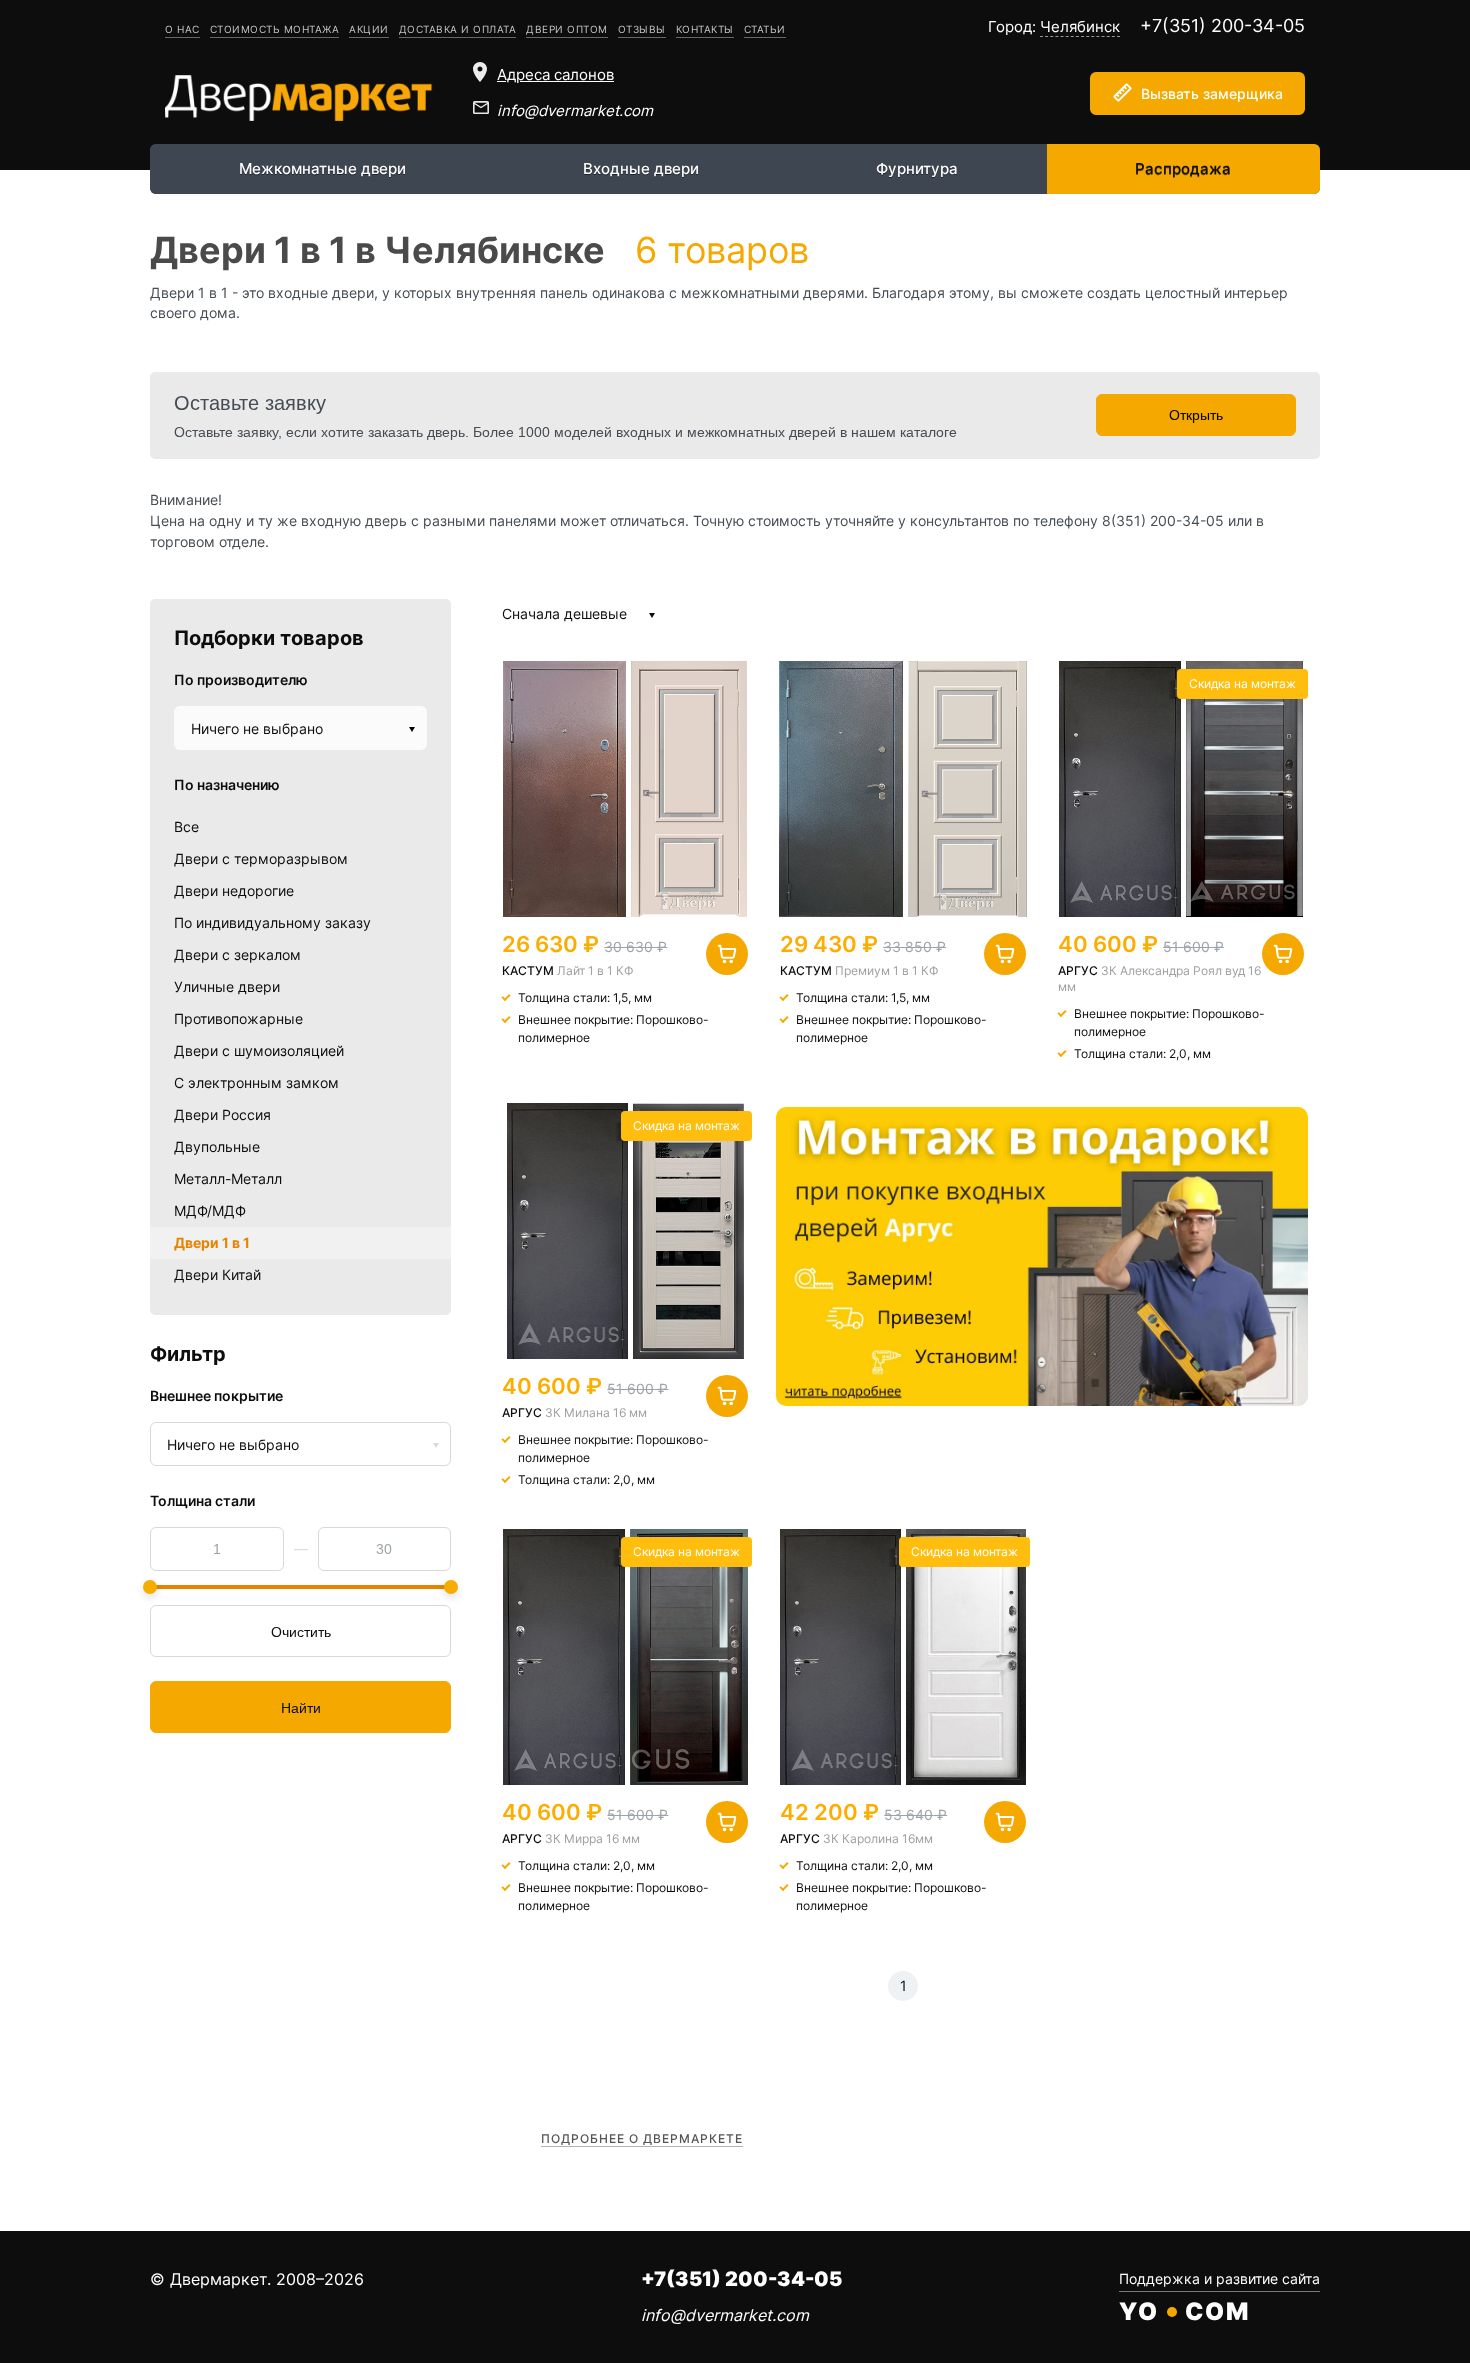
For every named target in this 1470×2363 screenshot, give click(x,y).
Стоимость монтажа (275, 29)
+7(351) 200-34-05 (1222, 25)
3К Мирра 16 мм (592, 1838)
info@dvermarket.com (575, 110)
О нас (182, 29)
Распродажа (1183, 168)
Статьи (765, 29)
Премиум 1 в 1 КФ (887, 970)
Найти (301, 1708)
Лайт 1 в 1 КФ (595, 970)
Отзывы (642, 29)
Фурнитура (917, 168)
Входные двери (641, 168)
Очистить (301, 1632)
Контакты (705, 29)
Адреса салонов (555, 74)
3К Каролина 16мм (878, 1838)
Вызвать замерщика (1212, 93)
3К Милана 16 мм (596, 1412)
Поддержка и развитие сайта (1219, 2278)
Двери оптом (567, 29)
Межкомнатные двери (322, 168)
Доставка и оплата (458, 29)
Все (186, 826)
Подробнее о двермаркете (642, 2138)
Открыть (1196, 415)
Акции (369, 29)
